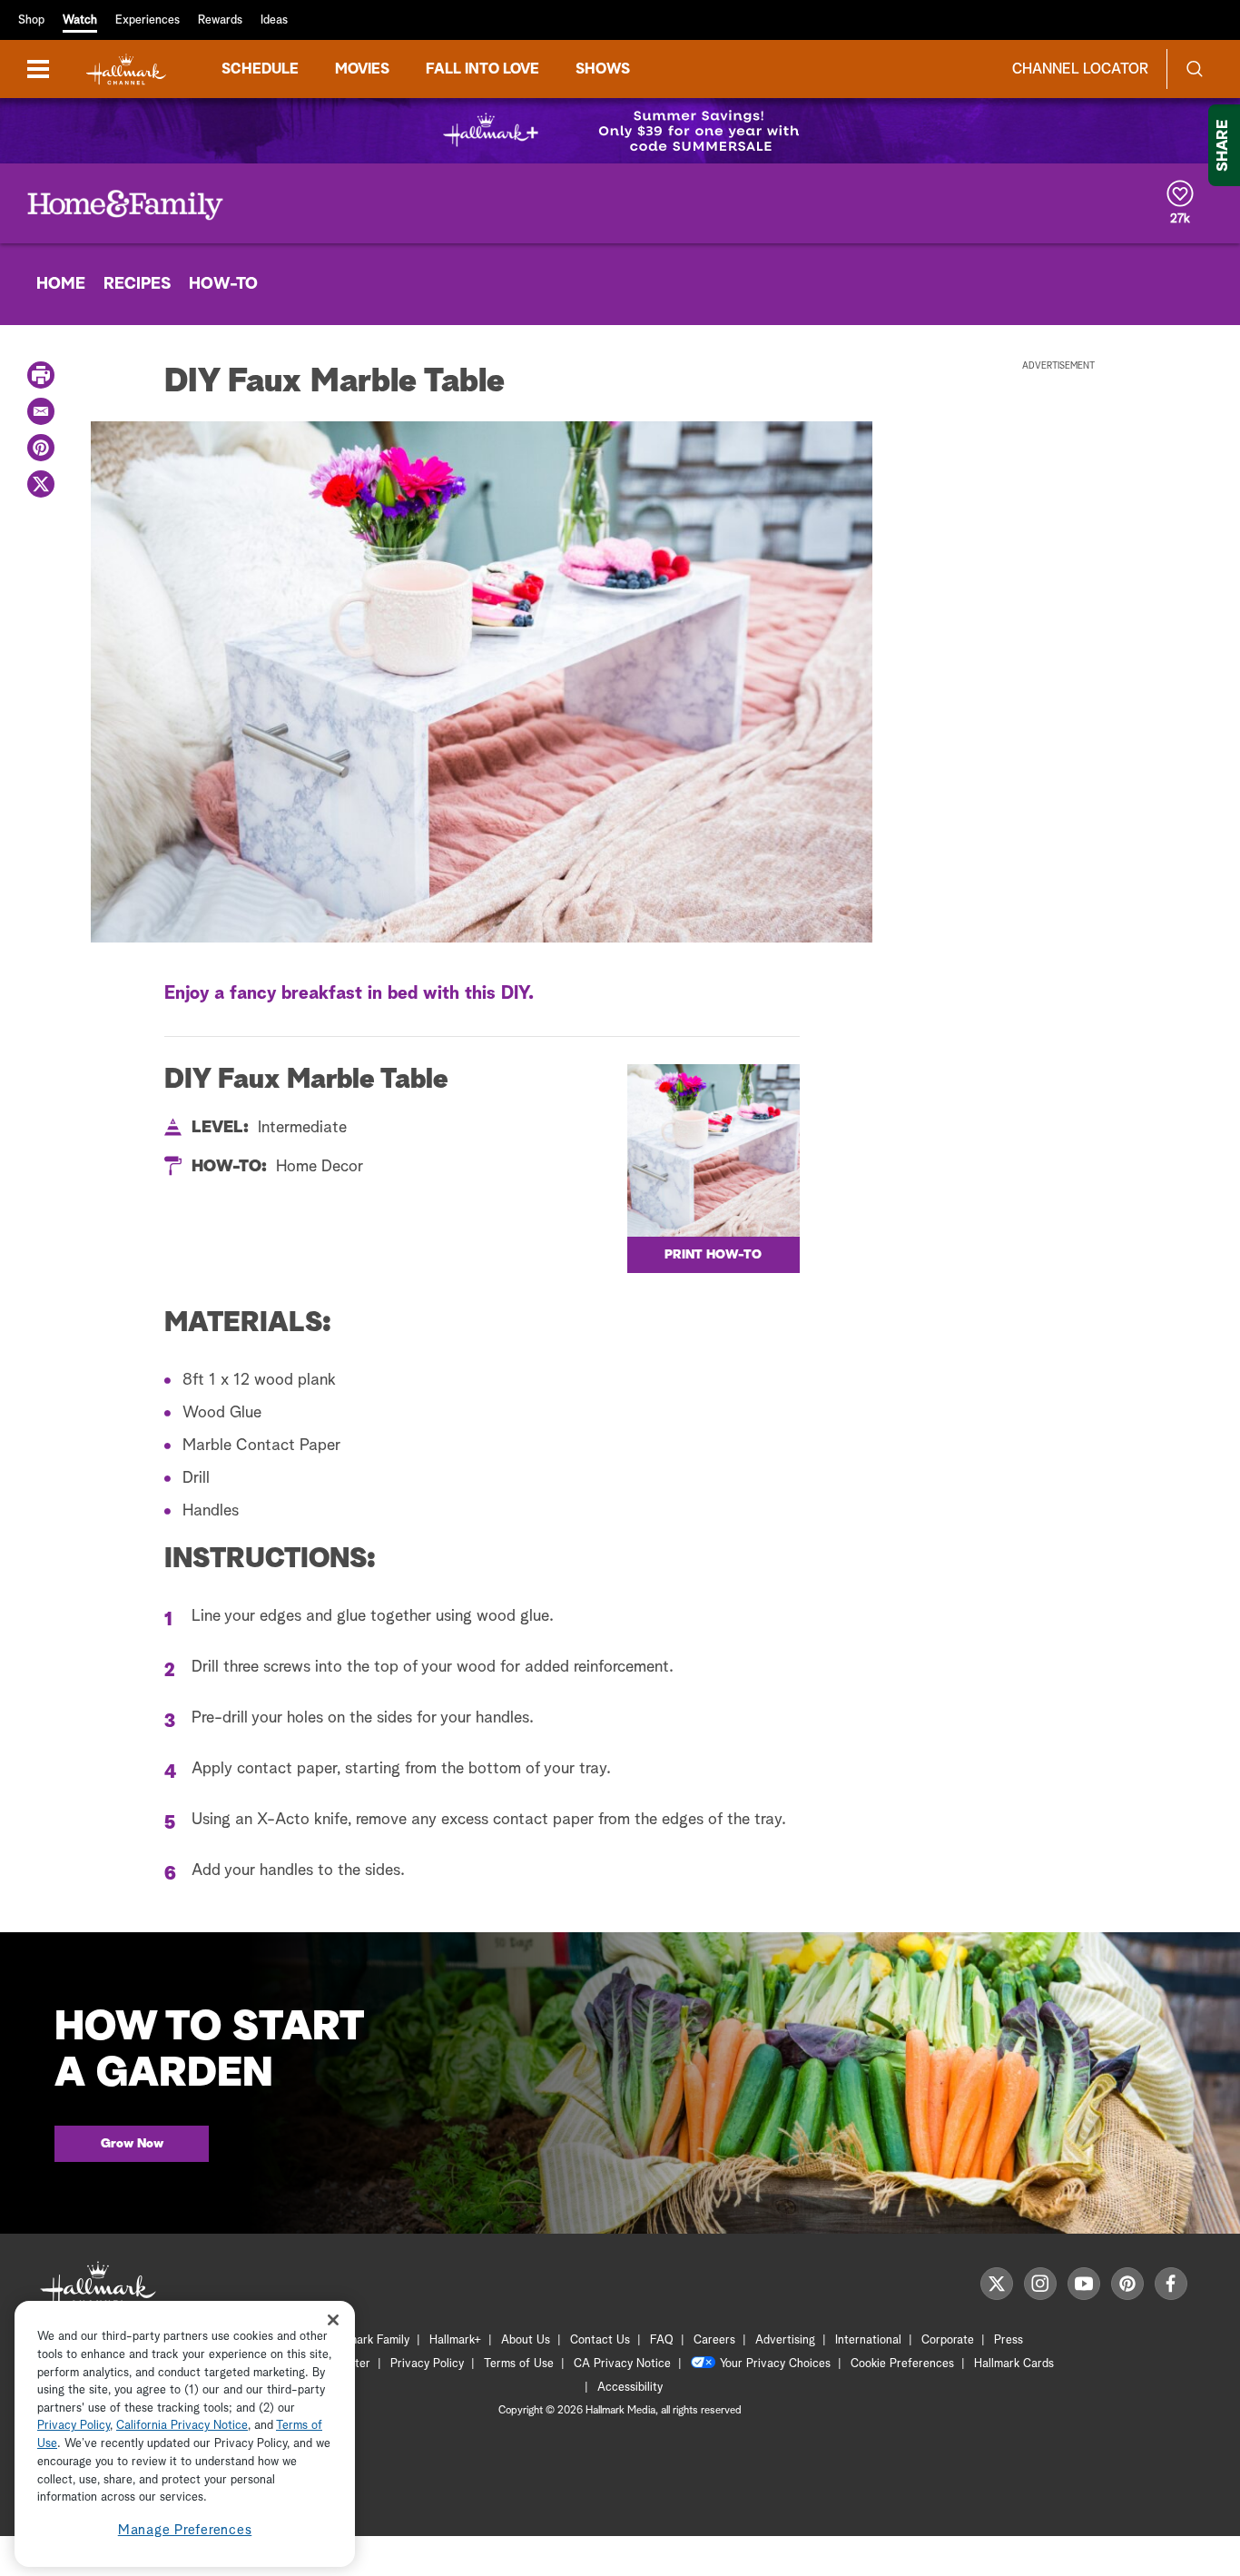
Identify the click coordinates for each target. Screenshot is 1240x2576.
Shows (603, 69)
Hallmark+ (455, 2340)
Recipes (137, 284)
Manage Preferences (185, 2530)
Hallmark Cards (1014, 2364)
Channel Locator (1080, 69)
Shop (31, 20)
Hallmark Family (369, 2340)
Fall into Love (482, 69)
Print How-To (713, 1255)
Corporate (948, 2340)
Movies (362, 69)
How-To (223, 284)
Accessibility (630, 2388)
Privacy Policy (427, 2364)
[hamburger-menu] (38, 69)
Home (61, 284)
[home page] (126, 69)
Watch (80, 20)
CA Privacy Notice (622, 2364)
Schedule (260, 69)
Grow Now (132, 2144)
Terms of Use (519, 2364)
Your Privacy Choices (775, 2364)
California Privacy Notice (182, 2427)
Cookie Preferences (902, 2364)
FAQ (662, 2340)
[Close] (333, 2319)
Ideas (274, 20)
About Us (526, 2340)
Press (1009, 2340)
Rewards (220, 20)
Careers (714, 2340)
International (868, 2340)
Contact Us (600, 2340)
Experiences (148, 20)
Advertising (785, 2340)
